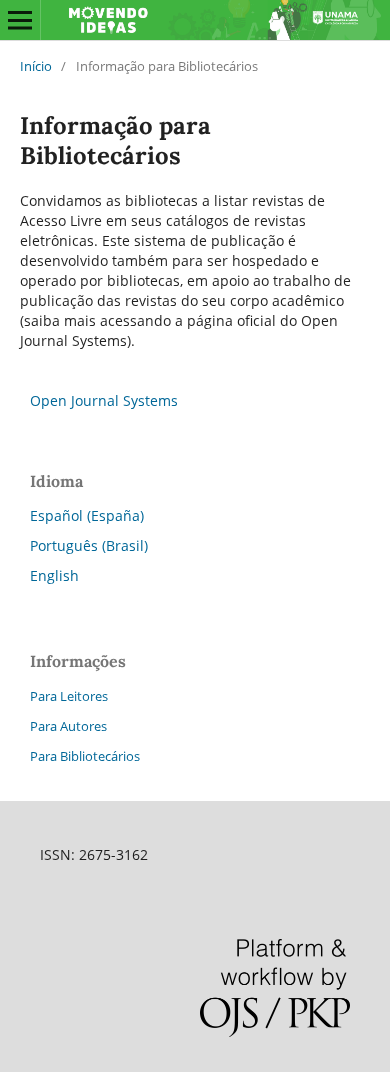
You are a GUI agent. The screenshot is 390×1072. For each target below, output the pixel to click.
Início (36, 66)
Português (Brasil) (89, 545)
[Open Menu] (20, 20)
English (54, 575)
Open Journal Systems (104, 400)
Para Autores (68, 726)
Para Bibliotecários (85, 756)
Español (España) (87, 515)
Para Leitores (69, 696)
